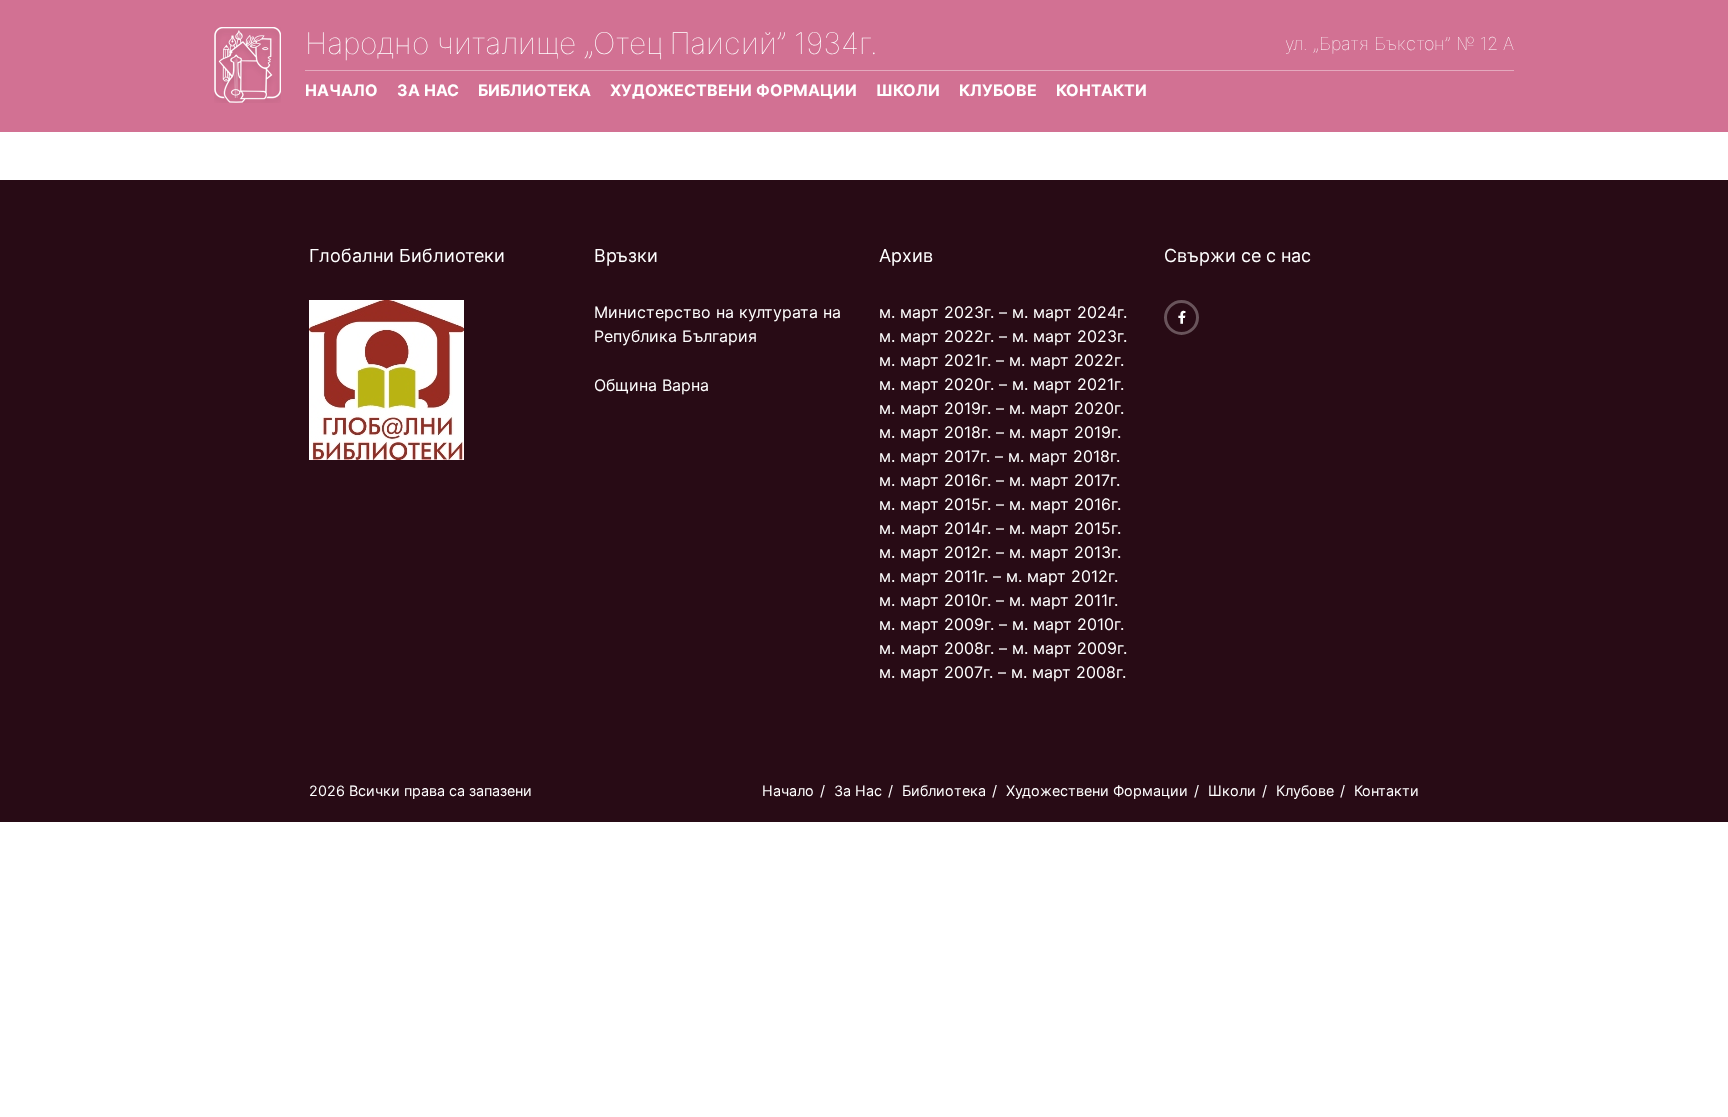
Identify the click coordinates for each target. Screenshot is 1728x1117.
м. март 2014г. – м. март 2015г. (1000, 528)
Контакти (1101, 90)
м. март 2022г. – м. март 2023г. (1003, 336)
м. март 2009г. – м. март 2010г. (1001, 624)
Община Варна (651, 385)
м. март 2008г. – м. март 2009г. (1003, 648)
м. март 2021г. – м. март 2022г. (1001, 360)
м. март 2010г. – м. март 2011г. (998, 600)
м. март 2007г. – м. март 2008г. (1002, 672)
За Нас (428, 90)
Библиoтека (534, 90)
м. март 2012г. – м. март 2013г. (1000, 552)
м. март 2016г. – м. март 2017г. (999, 480)
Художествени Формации (733, 90)
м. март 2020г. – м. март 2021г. (1001, 384)
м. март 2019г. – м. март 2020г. (1001, 408)
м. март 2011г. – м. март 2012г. (998, 576)
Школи (908, 90)
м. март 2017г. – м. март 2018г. (999, 456)
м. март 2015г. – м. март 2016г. (1000, 504)
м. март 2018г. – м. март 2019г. (1000, 432)
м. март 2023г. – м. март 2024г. (1003, 312)
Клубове (998, 90)
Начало (341, 90)
